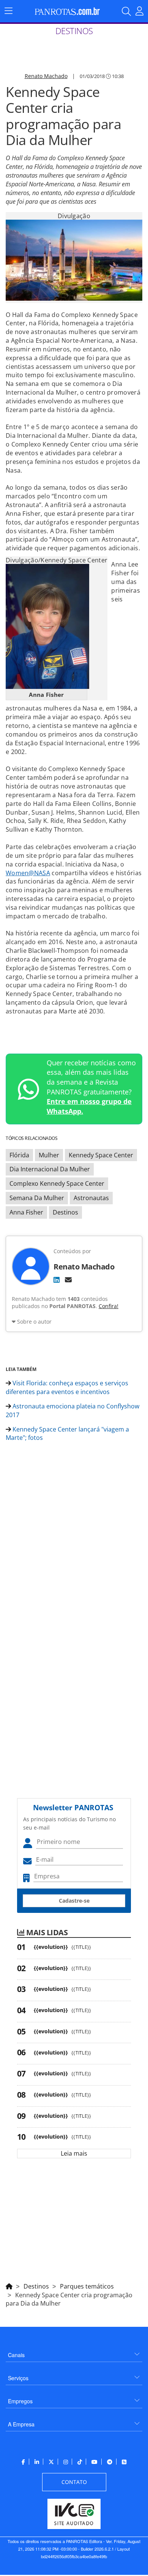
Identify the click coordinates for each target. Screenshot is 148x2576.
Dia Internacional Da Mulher (50, 1169)
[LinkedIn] (57, 1280)
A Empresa (21, 2424)
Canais (16, 2355)
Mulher (49, 1155)
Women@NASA (28, 873)
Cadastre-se (74, 1901)
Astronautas (91, 1198)
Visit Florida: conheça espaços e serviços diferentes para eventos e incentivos (67, 1387)
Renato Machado (46, 76)
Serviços (18, 2378)
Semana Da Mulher (37, 1198)
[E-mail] (68, 1280)
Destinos (65, 1212)
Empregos (20, 2401)
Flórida (19, 1155)
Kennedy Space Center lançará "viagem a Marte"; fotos (67, 1434)
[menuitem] (74, 2352)
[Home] (9, 2285)
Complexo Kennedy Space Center (57, 1183)
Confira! (109, 1306)
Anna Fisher (26, 1212)
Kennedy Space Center (101, 1155)
